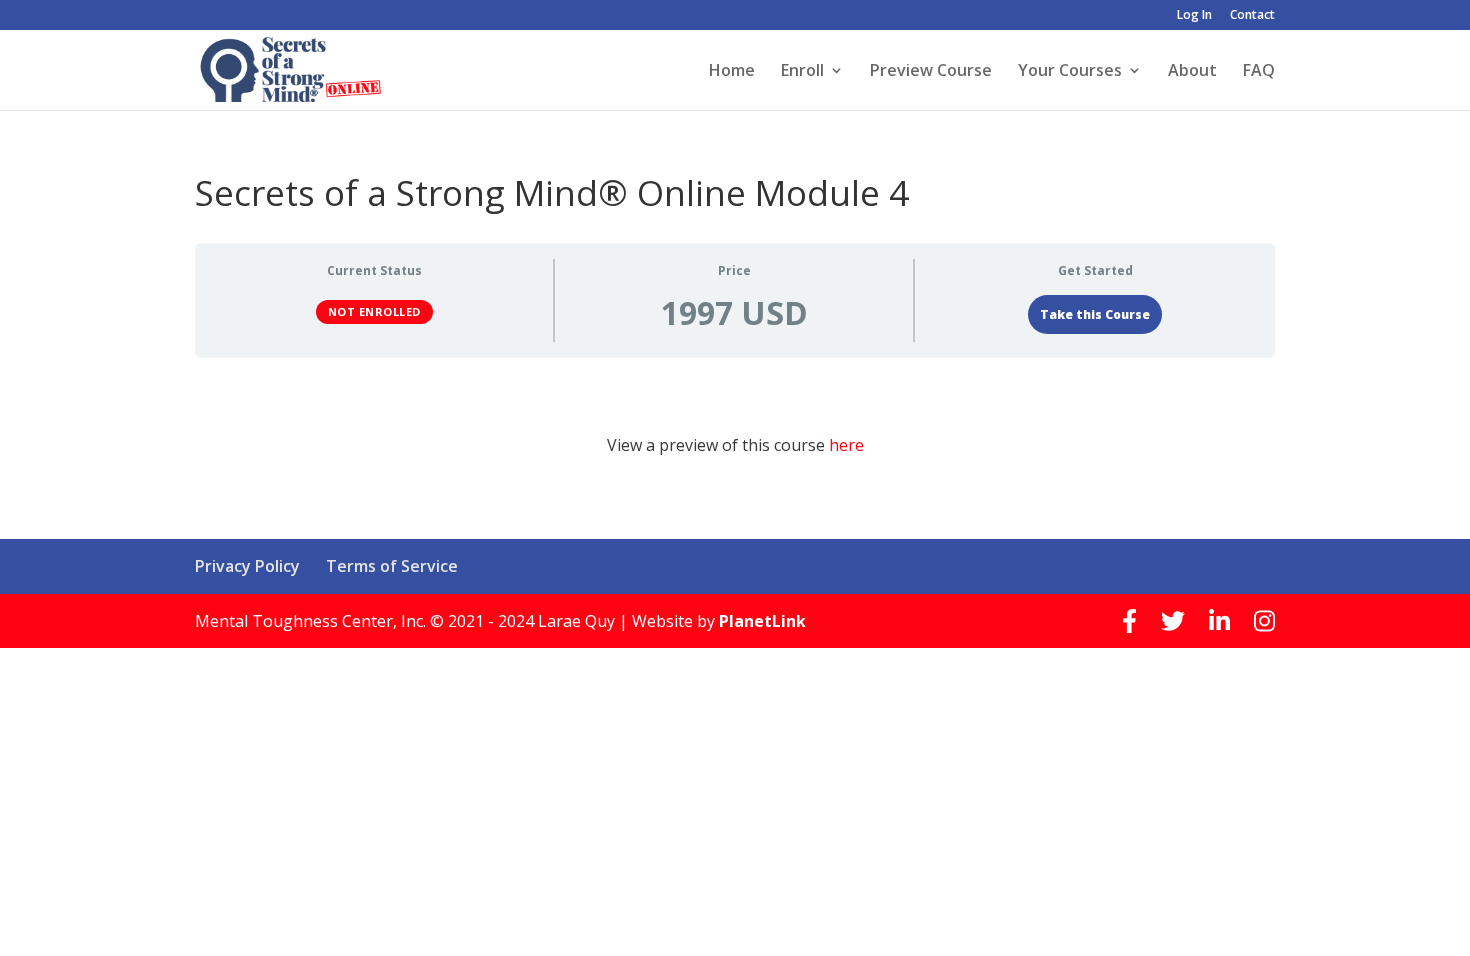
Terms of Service (392, 566)
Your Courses (1070, 72)
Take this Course (1095, 314)
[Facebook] (1129, 621)
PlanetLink (762, 621)
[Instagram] (1264, 621)
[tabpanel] (735, 437)
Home (732, 72)
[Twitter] (1173, 621)
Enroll (802, 72)
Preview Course (931, 72)
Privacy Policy (247, 566)
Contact (1252, 16)
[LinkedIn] (1219, 621)
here (846, 445)
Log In (1194, 16)
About (1192, 72)
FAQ (1259, 72)
